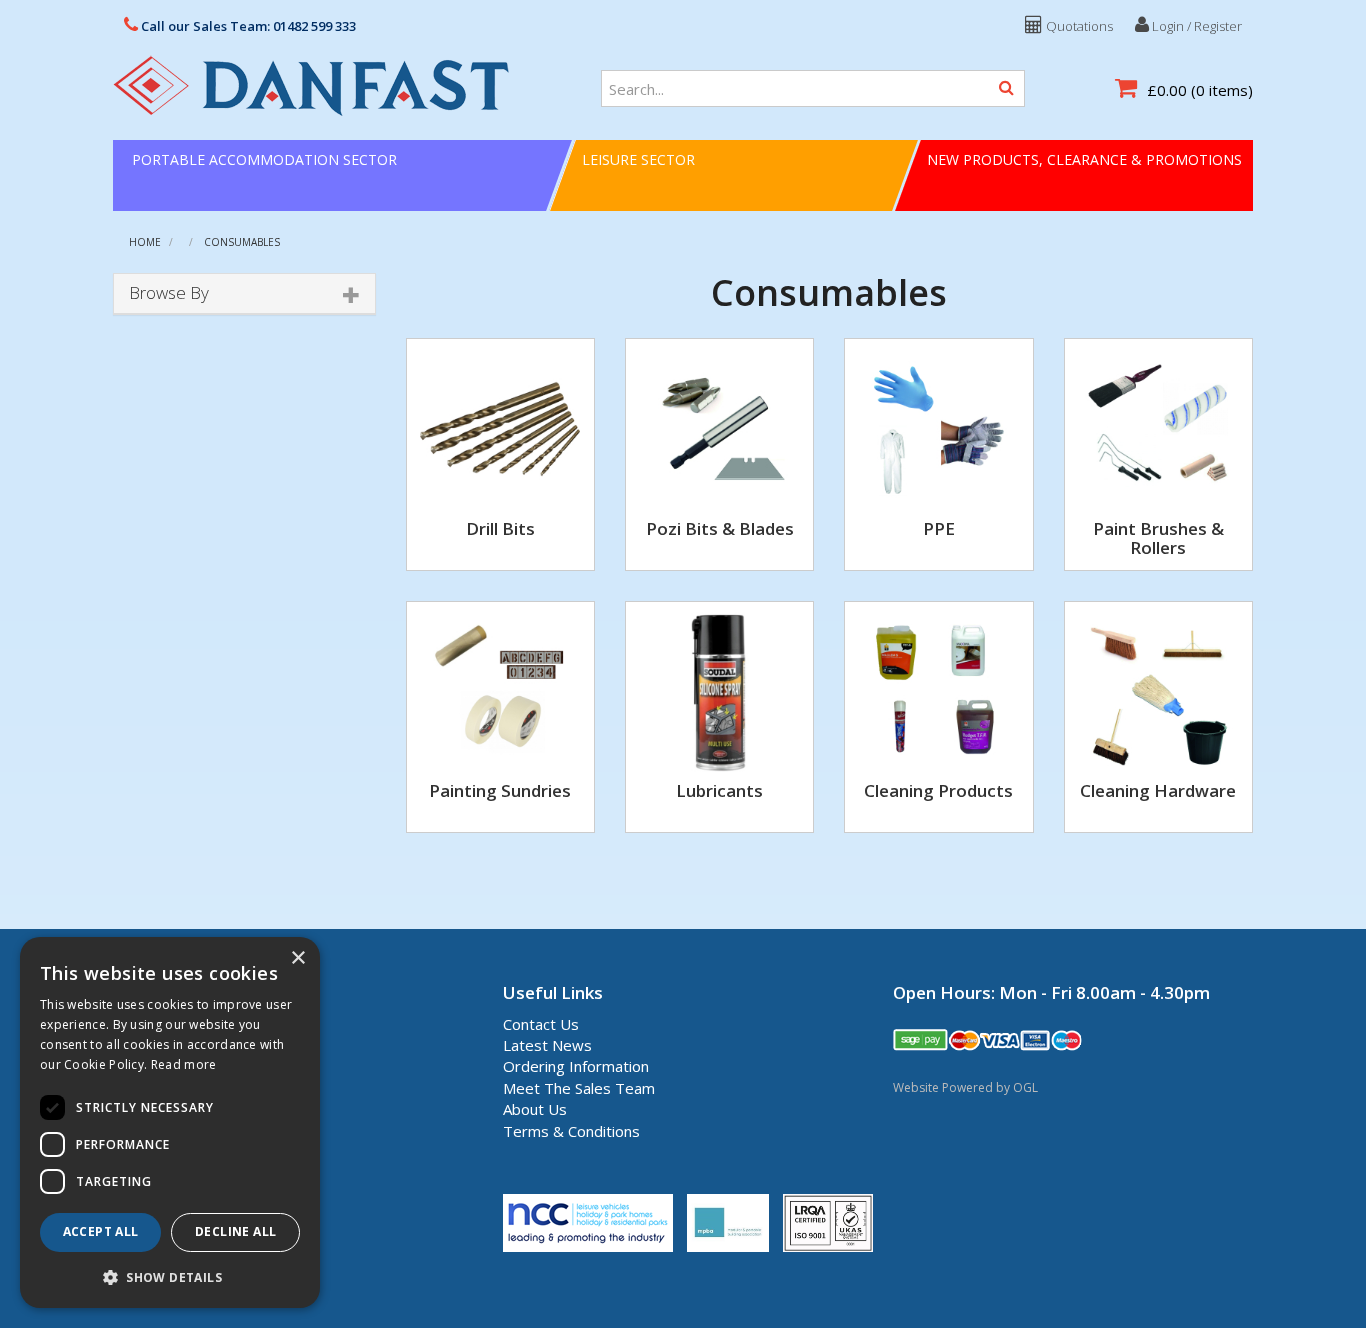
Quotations (1078, 26)
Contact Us (541, 1024)
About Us (535, 1109)
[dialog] (170, 1122)
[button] (170, 1276)
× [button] (297, 958)
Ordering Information (576, 1066)
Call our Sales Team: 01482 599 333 (247, 26)
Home (145, 242)
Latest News (547, 1045)
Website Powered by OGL (965, 1087)
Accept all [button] (101, 1231)
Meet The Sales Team (579, 1088)
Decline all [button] (235, 1231)
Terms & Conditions (571, 1131)
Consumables (242, 242)
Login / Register (1195, 26)
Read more (184, 1064)
